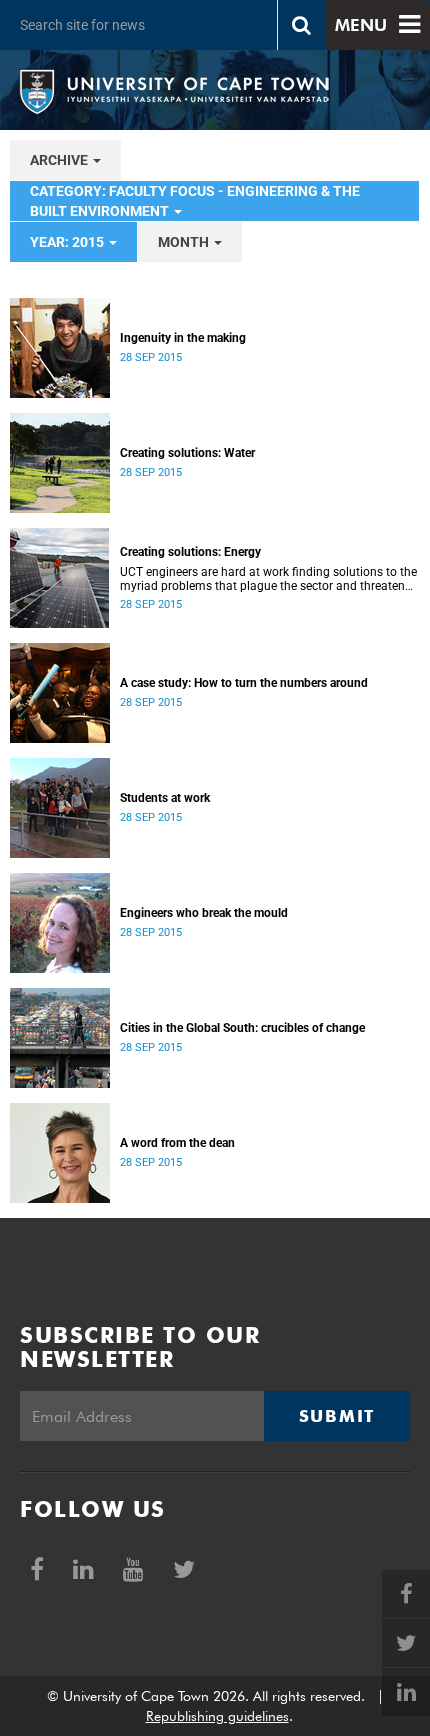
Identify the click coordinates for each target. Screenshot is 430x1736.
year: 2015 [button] (68, 242)
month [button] (185, 242)
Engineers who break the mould (204, 913)
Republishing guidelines (217, 1716)
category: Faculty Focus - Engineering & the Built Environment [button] (195, 201)
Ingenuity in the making (183, 338)
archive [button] (60, 160)
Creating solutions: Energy (190, 552)
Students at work (165, 798)
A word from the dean (177, 1143)
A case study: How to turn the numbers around (244, 683)
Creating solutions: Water (187, 453)
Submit (337, 1416)
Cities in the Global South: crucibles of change (242, 1028)
